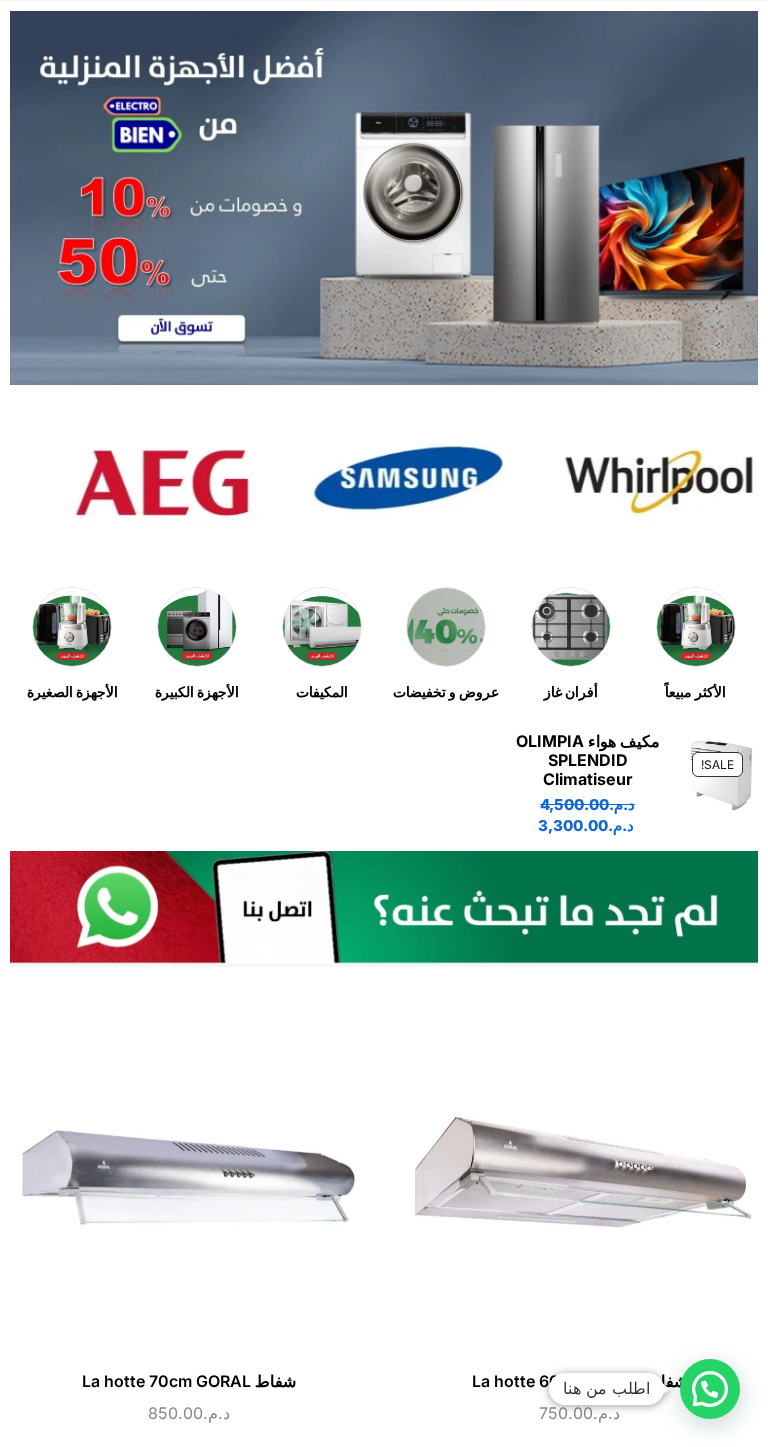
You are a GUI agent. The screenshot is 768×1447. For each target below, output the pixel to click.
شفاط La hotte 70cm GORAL (189, 1381)
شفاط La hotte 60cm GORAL (579, 1381)
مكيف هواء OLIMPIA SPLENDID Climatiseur (588, 760)
